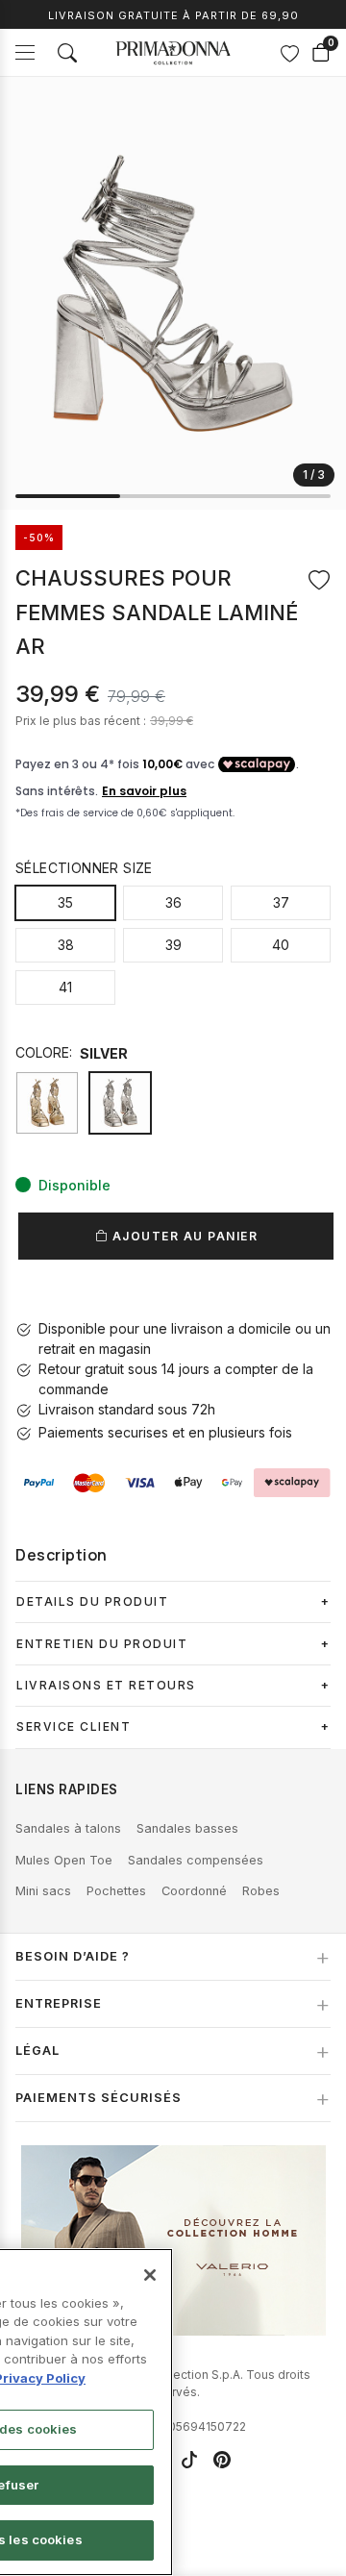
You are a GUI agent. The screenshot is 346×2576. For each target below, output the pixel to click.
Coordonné (194, 1891)
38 (66, 945)
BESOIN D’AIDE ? (73, 1956)
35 (65, 902)
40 (281, 945)
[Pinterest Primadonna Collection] (222, 2460)
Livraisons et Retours (106, 1685)
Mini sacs (43, 1891)
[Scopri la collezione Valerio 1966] (173, 2240)
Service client (74, 1726)
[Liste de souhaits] (289, 53)
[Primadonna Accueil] (173, 53)
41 (65, 987)
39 (173, 945)
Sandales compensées (196, 1860)
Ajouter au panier (183, 1236)
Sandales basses (187, 1828)
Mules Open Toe (64, 1860)
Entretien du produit (102, 1644)
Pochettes (116, 1891)
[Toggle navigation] (25, 52)
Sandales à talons (68, 1828)
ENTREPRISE (59, 2003)
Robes (261, 1891)
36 (173, 902)
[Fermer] (150, 2275)
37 (281, 902)
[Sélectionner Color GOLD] (47, 1103)
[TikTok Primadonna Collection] (189, 2460)
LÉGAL (37, 2051)
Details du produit (92, 1601)
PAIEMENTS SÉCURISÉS (99, 2098)
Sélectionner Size (84, 868)
